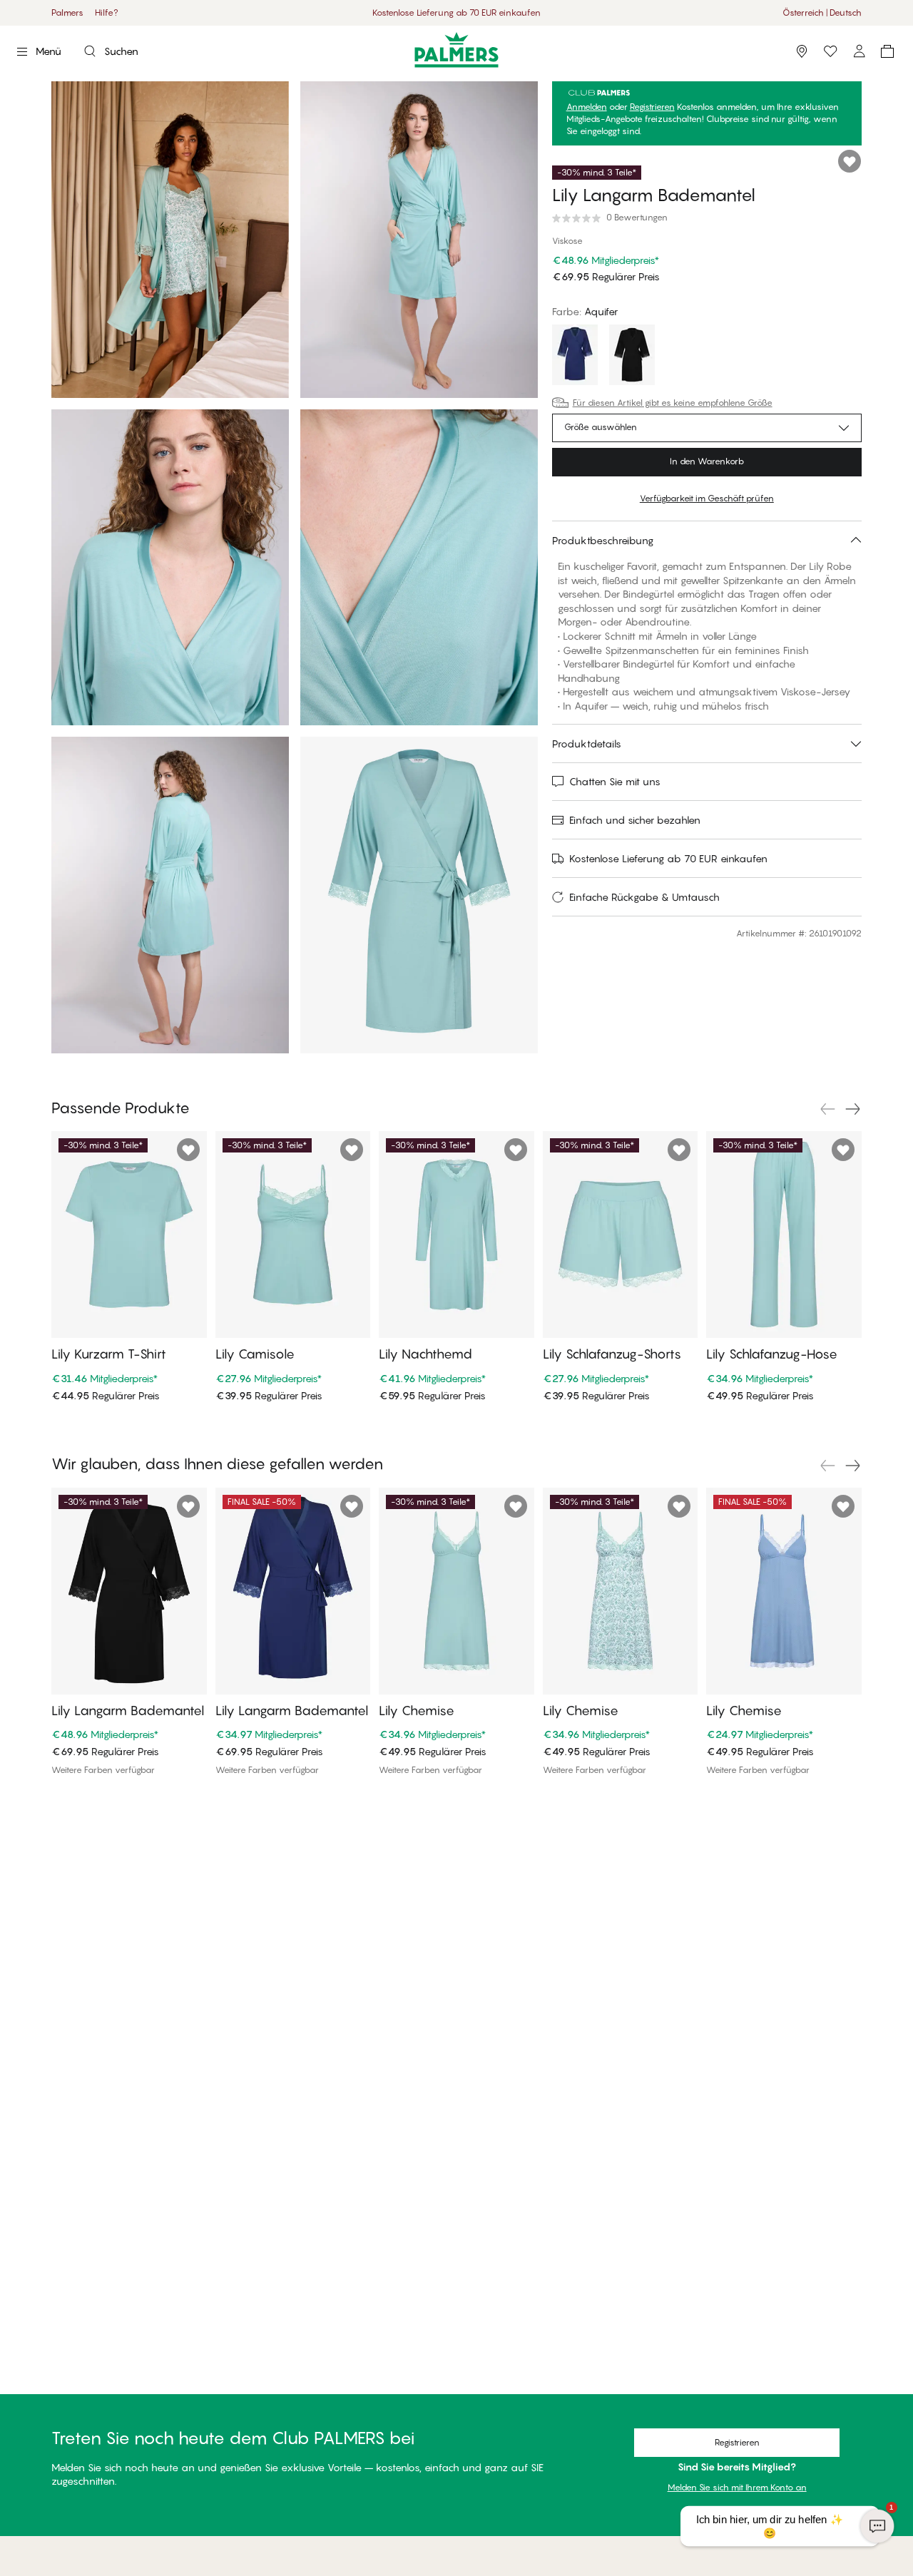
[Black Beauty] (632, 357)
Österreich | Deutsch (822, 12)
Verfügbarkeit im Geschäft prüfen (707, 498)
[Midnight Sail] (575, 357)
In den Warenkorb (707, 461)
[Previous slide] (827, 1109)
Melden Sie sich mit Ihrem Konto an (737, 2487)
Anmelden (587, 107)
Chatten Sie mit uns (615, 781)
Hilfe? (107, 12)
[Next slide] (853, 1109)
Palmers (67, 12)
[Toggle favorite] (850, 161)
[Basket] (887, 51)
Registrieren (652, 107)
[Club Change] (830, 51)
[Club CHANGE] (859, 51)
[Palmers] (457, 50)
